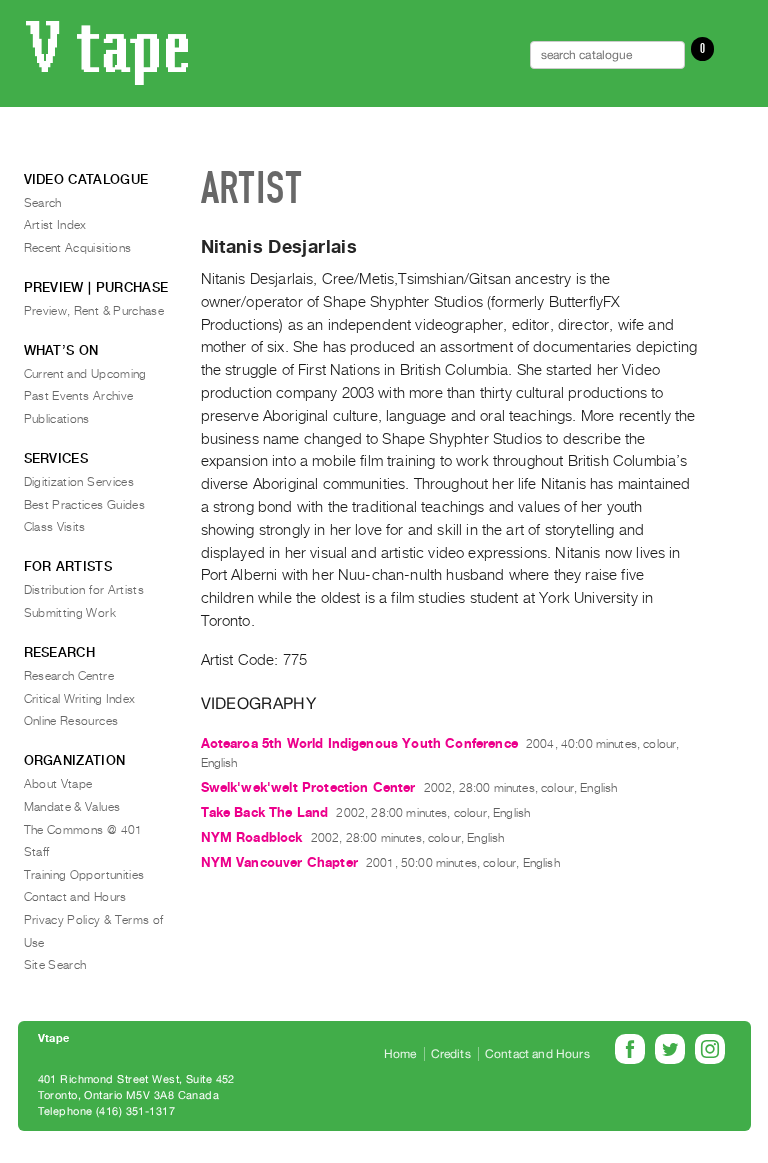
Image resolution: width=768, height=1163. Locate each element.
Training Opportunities (84, 875)
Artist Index (55, 225)
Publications (57, 419)
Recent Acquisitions (78, 248)
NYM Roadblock (252, 837)
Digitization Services (79, 482)
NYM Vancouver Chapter (279, 862)
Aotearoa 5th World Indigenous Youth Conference (359, 743)
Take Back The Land (265, 812)
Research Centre (69, 676)
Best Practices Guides (85, 505)
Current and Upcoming (85, 374)
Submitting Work (70, 613)
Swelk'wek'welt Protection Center (308, 787)
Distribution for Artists (84, 590)
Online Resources (71, 721)
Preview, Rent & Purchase (94, 311)
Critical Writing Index (80, 699)
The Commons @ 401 (83, 830)
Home (400, 1054)
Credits (451, 1054)
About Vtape (58, 784)
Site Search (55, 965)
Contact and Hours (75, 897)
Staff (37, 852)
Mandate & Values (72, 807)
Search (43, 203)
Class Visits (55, 527)
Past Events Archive (79, 396)
